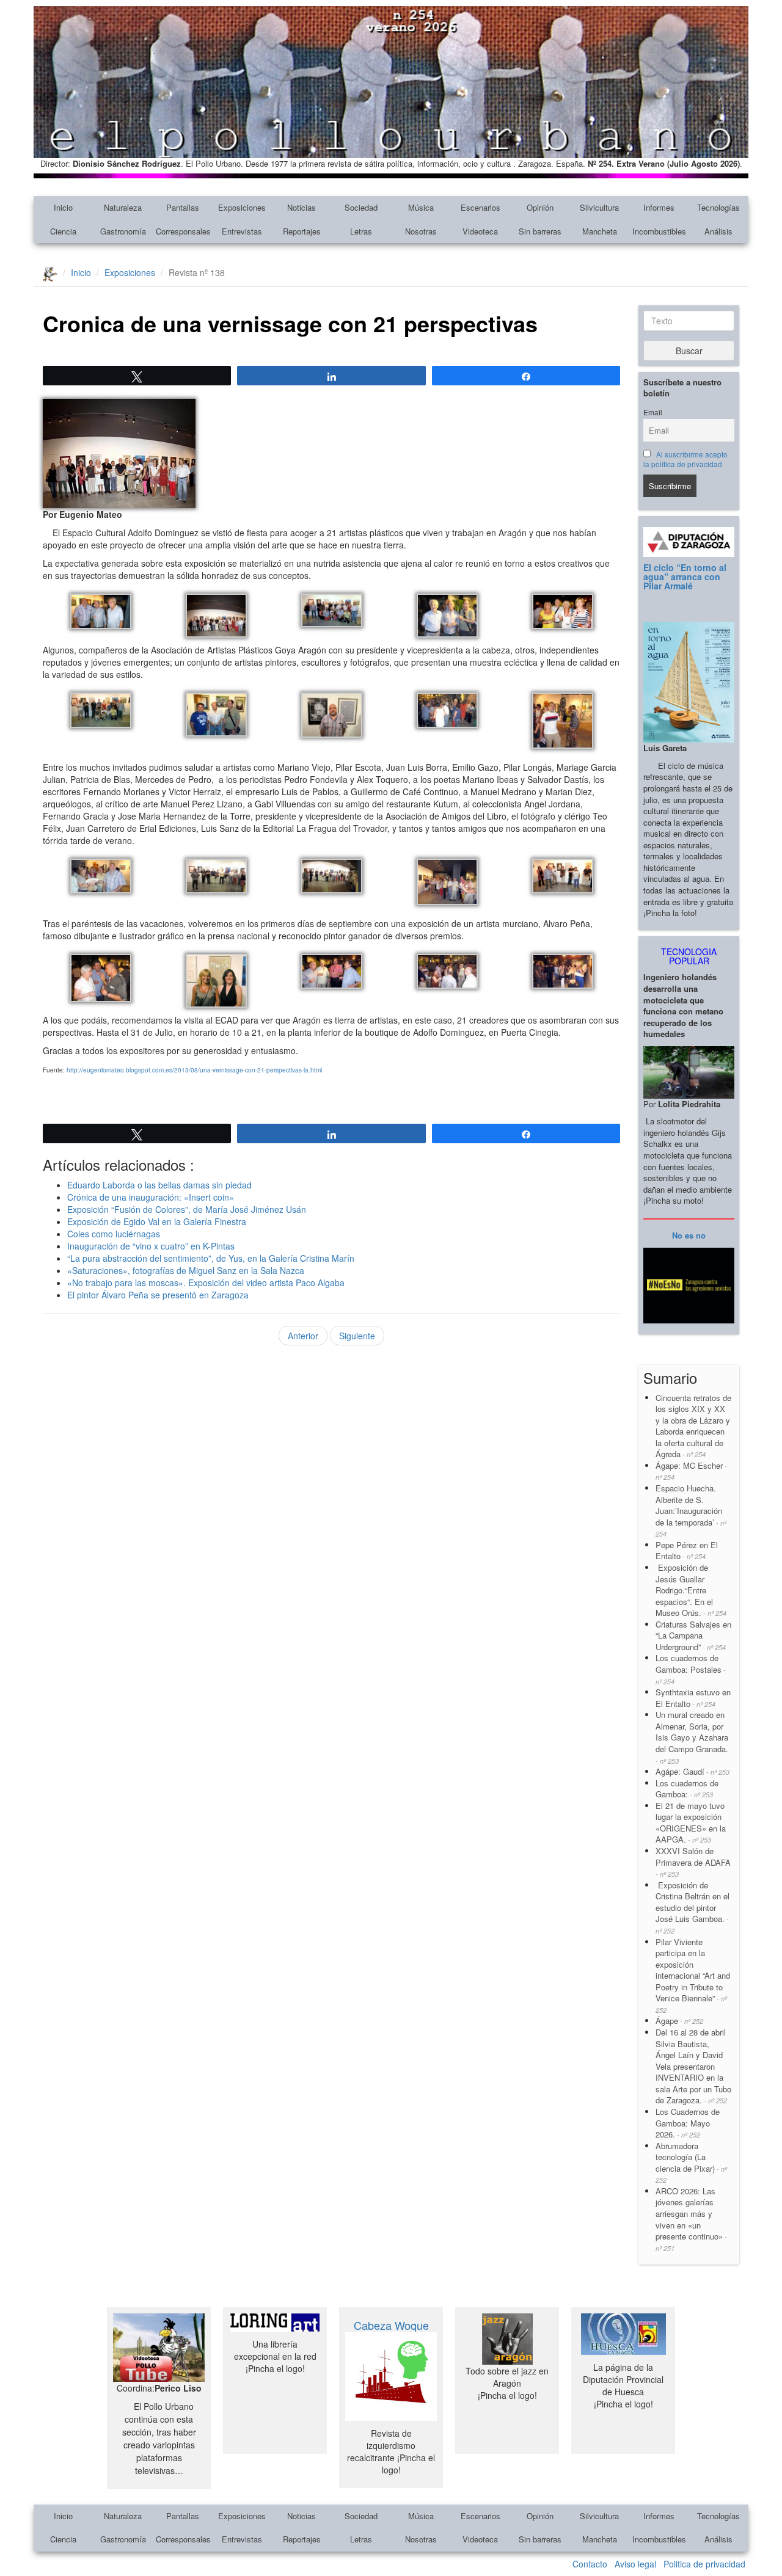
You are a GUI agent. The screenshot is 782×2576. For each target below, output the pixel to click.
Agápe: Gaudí (692, 1771)
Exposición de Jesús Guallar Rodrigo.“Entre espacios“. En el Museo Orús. (691, 1590)
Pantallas (183, 207)
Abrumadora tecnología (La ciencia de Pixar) (691, 2163)
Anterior (303, 1336)
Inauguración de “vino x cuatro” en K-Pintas (151, 1246)
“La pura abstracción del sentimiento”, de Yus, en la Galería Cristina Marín (211, 1258)
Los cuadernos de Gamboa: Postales (691, 1669)
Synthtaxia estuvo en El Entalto (693, 1698)
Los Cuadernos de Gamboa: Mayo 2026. (688, 2123)
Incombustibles (659, 231)
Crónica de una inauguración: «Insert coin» (151, 1197)
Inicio (63, 207)
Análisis (718, 231)
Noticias (301, 207)
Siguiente (357, 1336)
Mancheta (600, 231)
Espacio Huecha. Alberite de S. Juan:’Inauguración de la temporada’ (691, 1510)
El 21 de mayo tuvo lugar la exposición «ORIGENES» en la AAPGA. (691, 1823)
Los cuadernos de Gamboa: (687, 1789)
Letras (361, 231)
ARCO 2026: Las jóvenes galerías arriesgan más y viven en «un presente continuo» (691, 2219)
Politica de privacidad (704, 2564)
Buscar (689, 351)
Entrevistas (242, 231)
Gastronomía (123, 231)
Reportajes (302, 231)
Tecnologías (718, 207)
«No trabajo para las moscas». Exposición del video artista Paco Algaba (206, 1283)
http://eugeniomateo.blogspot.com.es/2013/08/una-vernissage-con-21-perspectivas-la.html (194, 1070)
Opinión (540, 207)
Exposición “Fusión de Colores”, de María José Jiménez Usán (187, 1209)
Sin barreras (540, 231)
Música (421, 207)
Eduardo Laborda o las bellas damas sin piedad (159, 1185)
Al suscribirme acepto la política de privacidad (685, 459)
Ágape (679, 2021)
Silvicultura (599, 207)
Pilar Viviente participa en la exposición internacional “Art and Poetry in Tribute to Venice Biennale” (693, 1975)
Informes (659, 207)
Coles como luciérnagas (114, 1234)
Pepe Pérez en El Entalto (687, 1551)
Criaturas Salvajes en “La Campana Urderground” (693, 1635)
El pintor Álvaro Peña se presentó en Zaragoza (158, 1295)
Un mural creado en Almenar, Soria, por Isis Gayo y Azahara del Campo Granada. (692, 1737)
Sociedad (361, 207)
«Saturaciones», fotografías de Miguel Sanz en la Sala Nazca (186, 1270)
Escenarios (481, 207)
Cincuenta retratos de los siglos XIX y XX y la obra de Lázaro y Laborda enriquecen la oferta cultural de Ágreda (693, 1426)
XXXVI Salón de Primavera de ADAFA (693, 1862)
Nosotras (421, 231)
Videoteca (480, 231)
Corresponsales (183, 231)
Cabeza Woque (391, 2325)
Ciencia (63, 231)
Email (653, 412)
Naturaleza (123, 207)
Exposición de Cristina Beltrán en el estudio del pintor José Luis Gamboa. (692, 1907)
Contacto (590, 2564)
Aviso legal (635, 2564)
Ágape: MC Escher (691, 1471)
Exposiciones (242, 207)
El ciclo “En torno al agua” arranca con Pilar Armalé (685, 577)
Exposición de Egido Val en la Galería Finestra (157, 1221)
